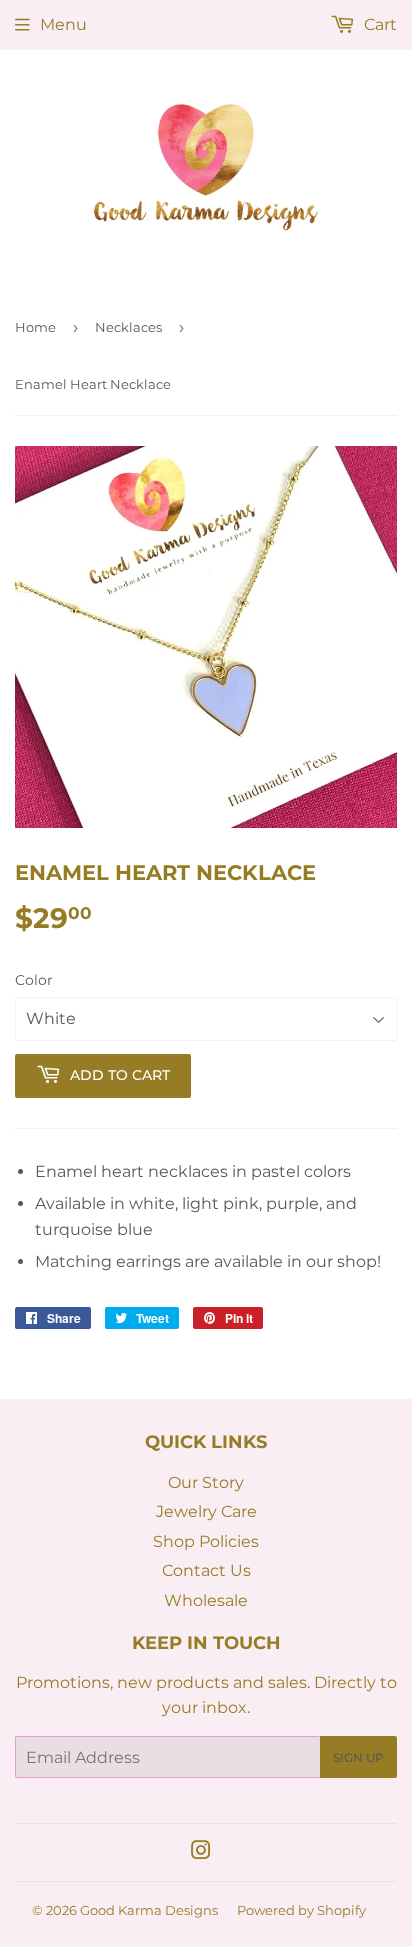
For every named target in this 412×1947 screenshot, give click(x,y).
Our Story (206, 1482)
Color (34, 980)
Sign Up (358, 1757)
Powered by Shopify (301, 1910)
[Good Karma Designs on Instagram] (201, 1852)
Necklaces (128, 327)
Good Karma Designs (149, 1910)
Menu (63, 24)
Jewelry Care (206, 1511)
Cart (378, 24)
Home (35, 327)
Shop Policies (206, 1541)
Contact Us (206, 1570)
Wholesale (206, 1600)
